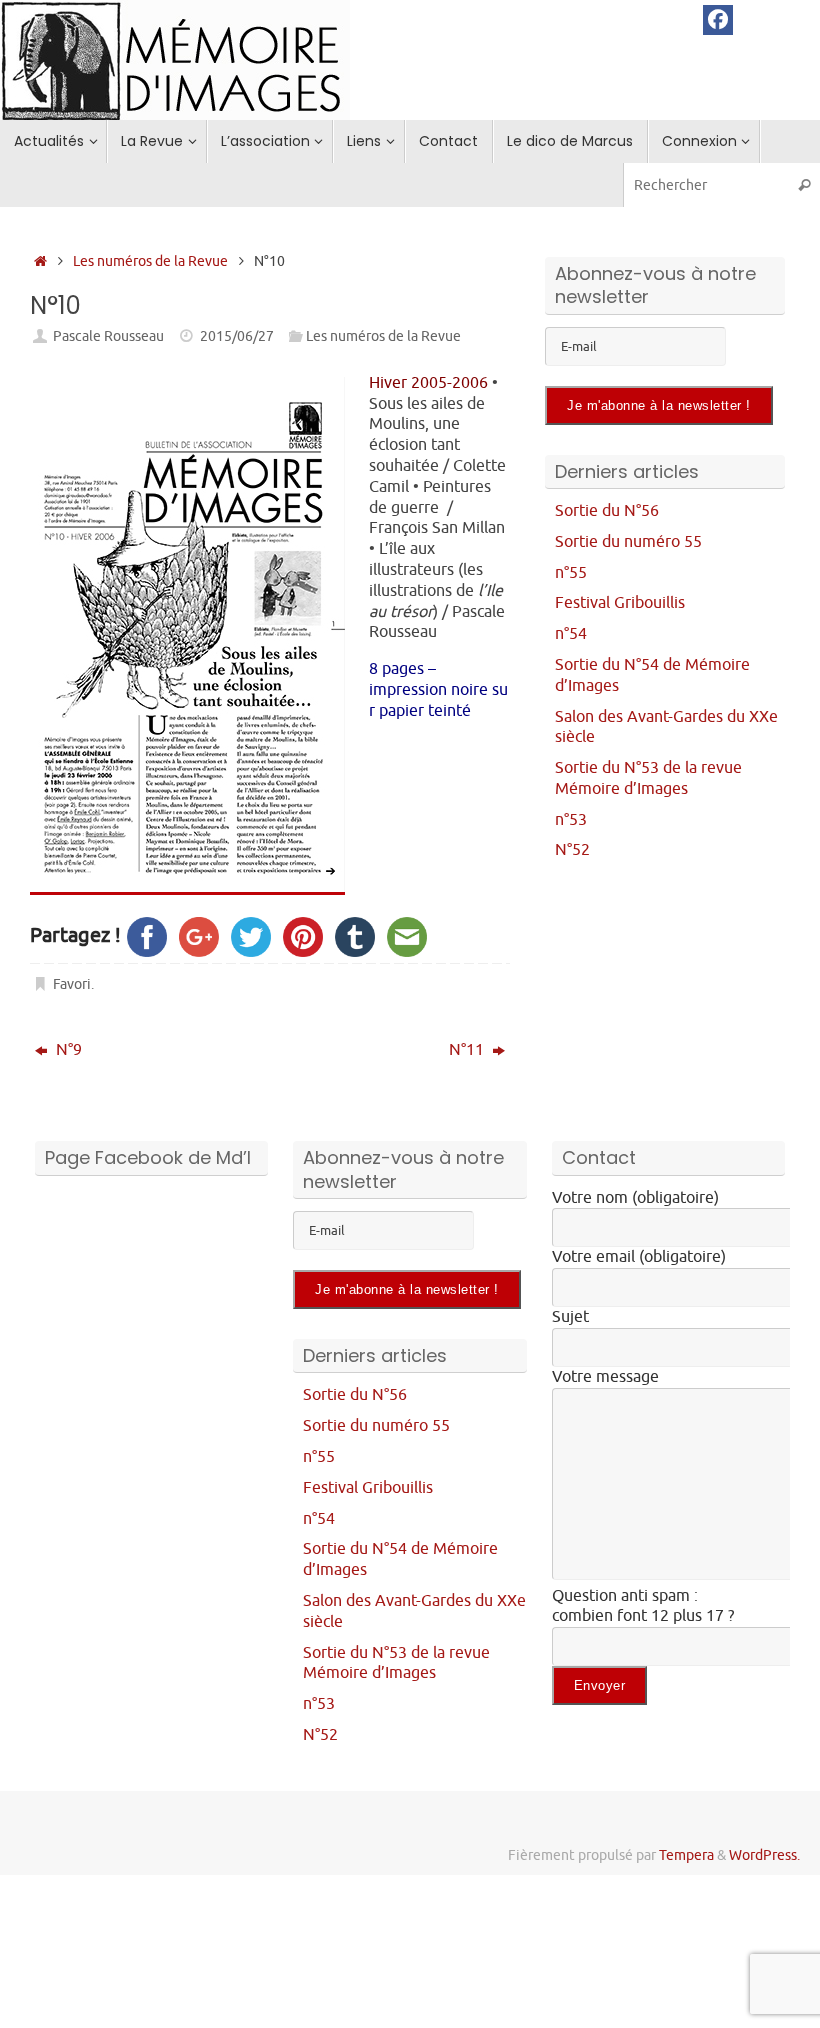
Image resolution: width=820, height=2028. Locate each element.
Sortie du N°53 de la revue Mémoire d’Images (648, 778)
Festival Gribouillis (620, 603)
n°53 (571, 820)
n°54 (571, 634)
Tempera (686, 1855)
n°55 (571, 573)
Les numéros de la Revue (150, 261)
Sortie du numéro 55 (628, 542)
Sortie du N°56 (607, 511)
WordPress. (764, 1855)
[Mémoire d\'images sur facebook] (718, 20)
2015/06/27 (237, 336)
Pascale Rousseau (108, 336)
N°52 (572, 850)
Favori (72, 984)
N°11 (468, 1050)
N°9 (67, 1050)
